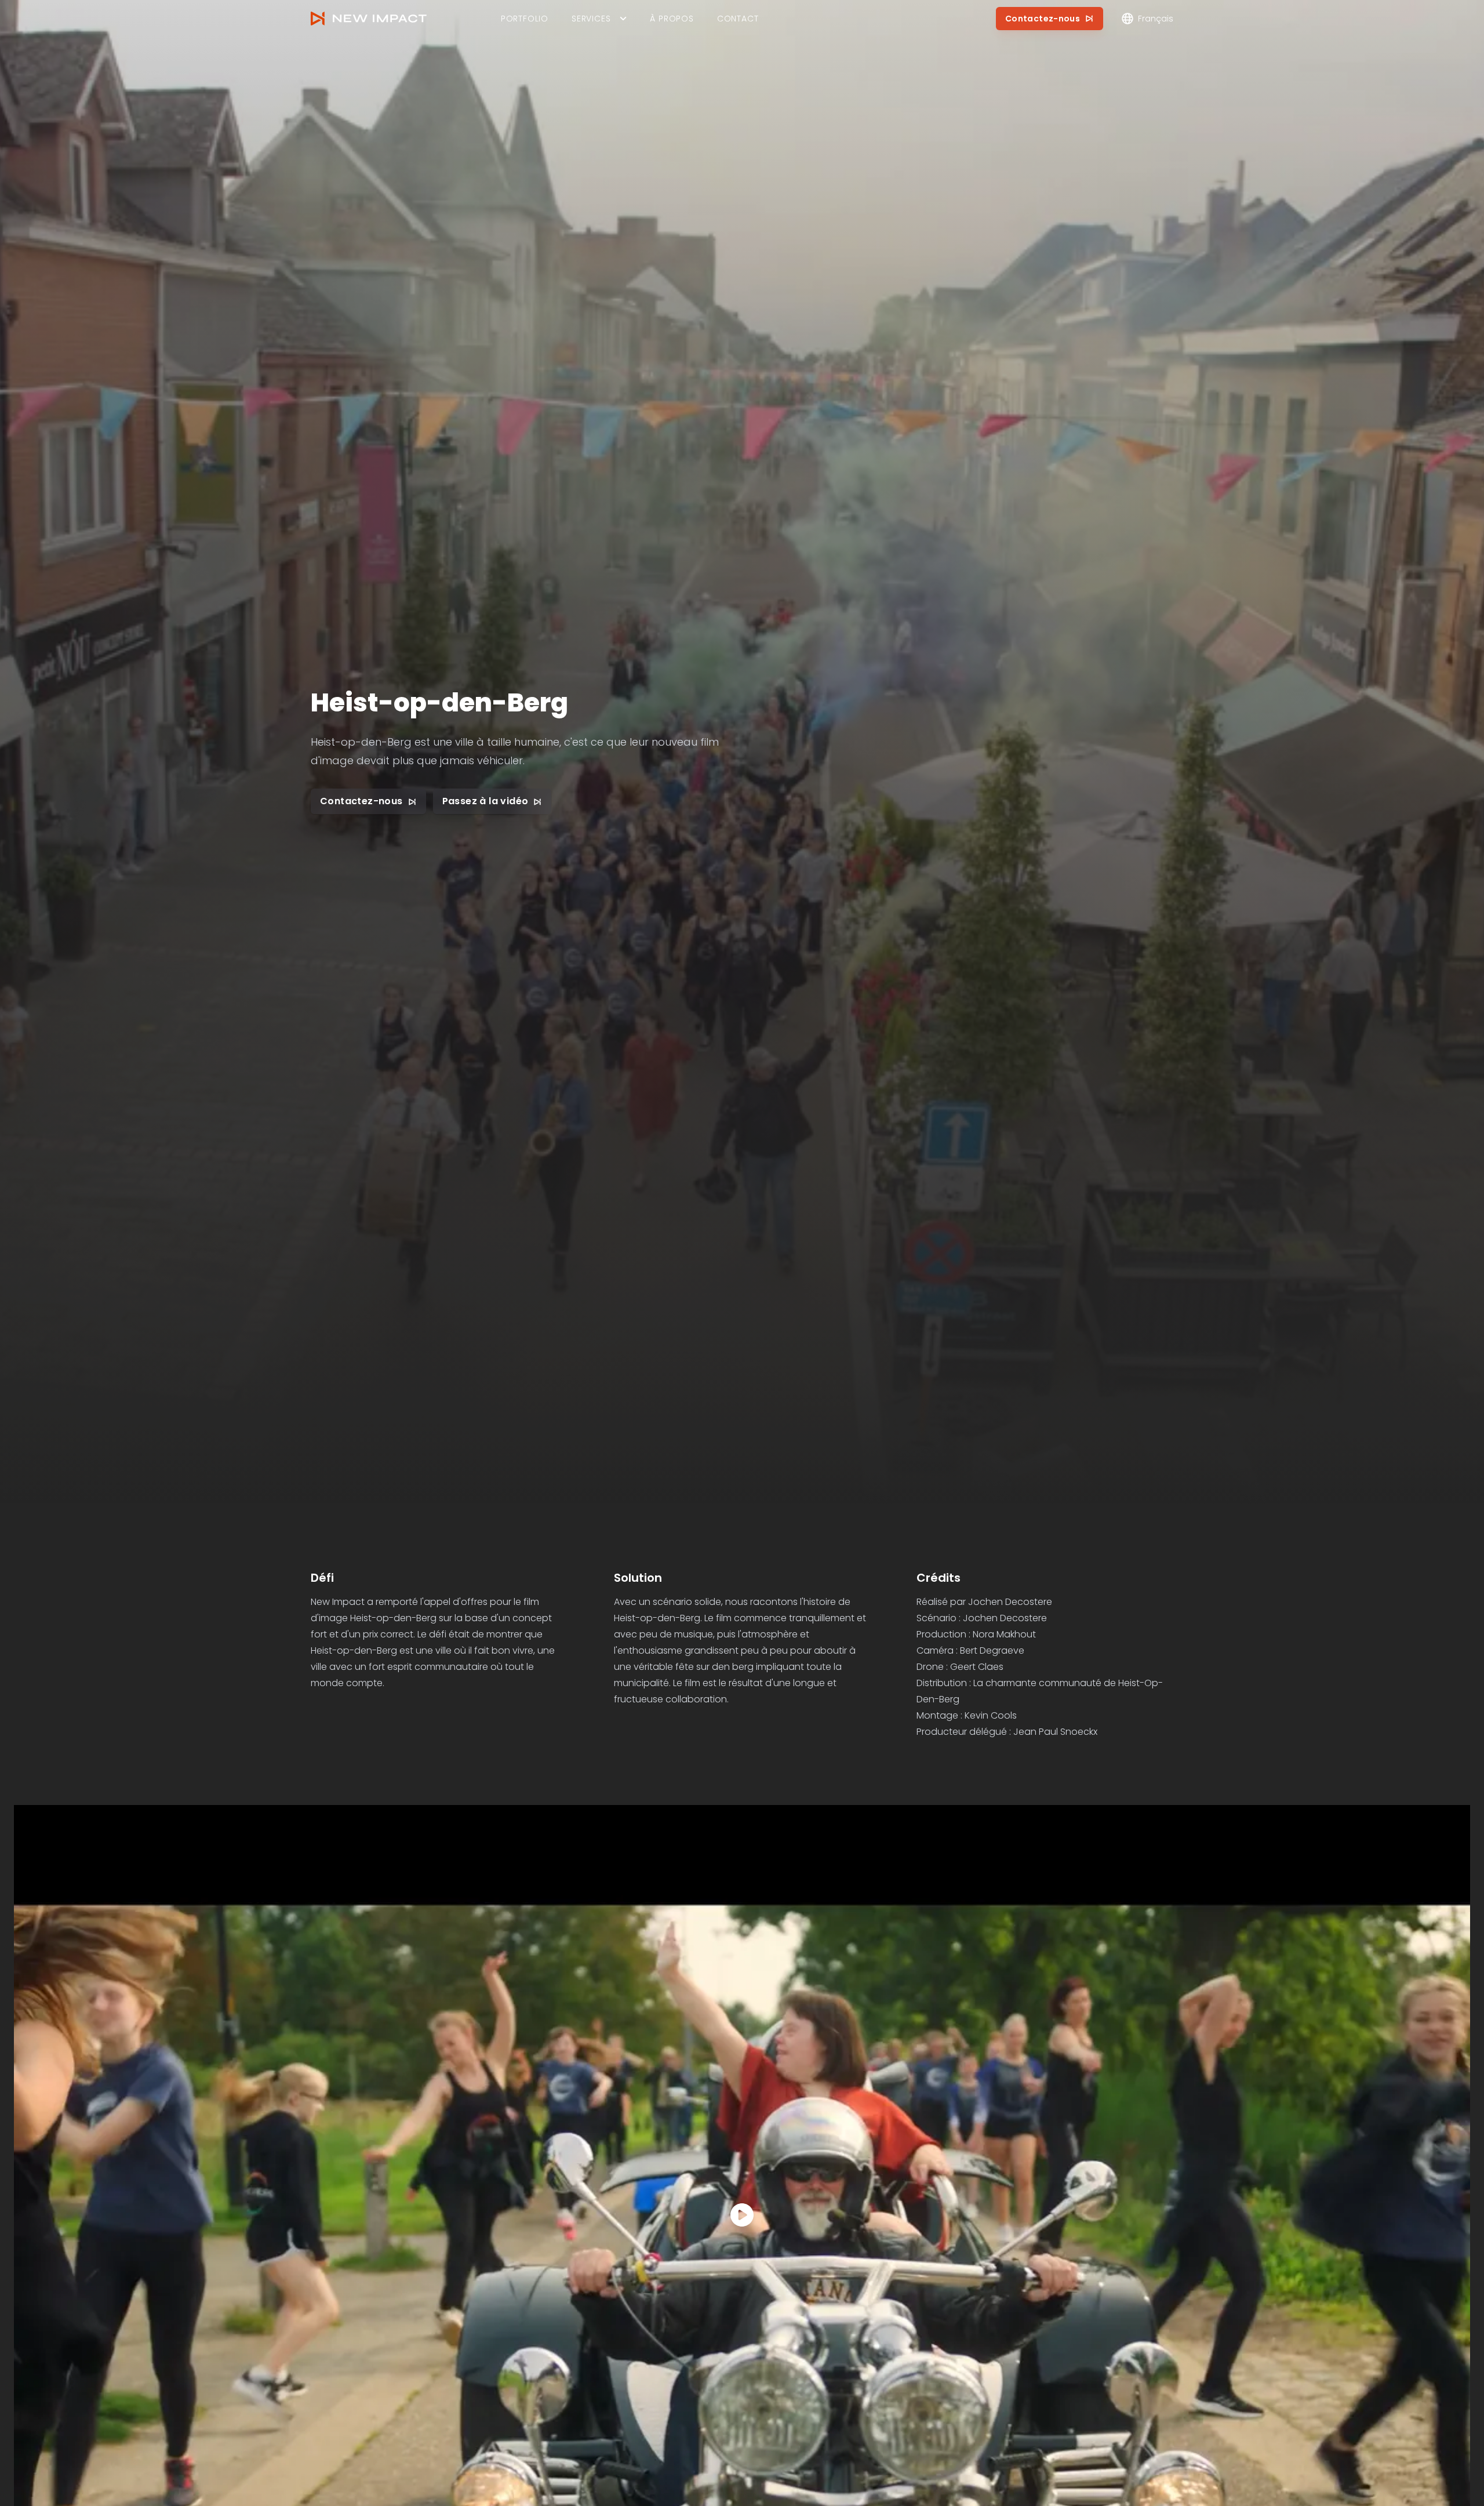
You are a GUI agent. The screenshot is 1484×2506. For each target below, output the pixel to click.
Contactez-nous (1043, 19)
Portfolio (525, 19)
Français (1153, 93)
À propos (672, 19)
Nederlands (1159, 51)
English (1150, 72)
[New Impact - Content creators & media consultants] (369, 19)
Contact (738, 19)
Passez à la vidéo (485, 802)
